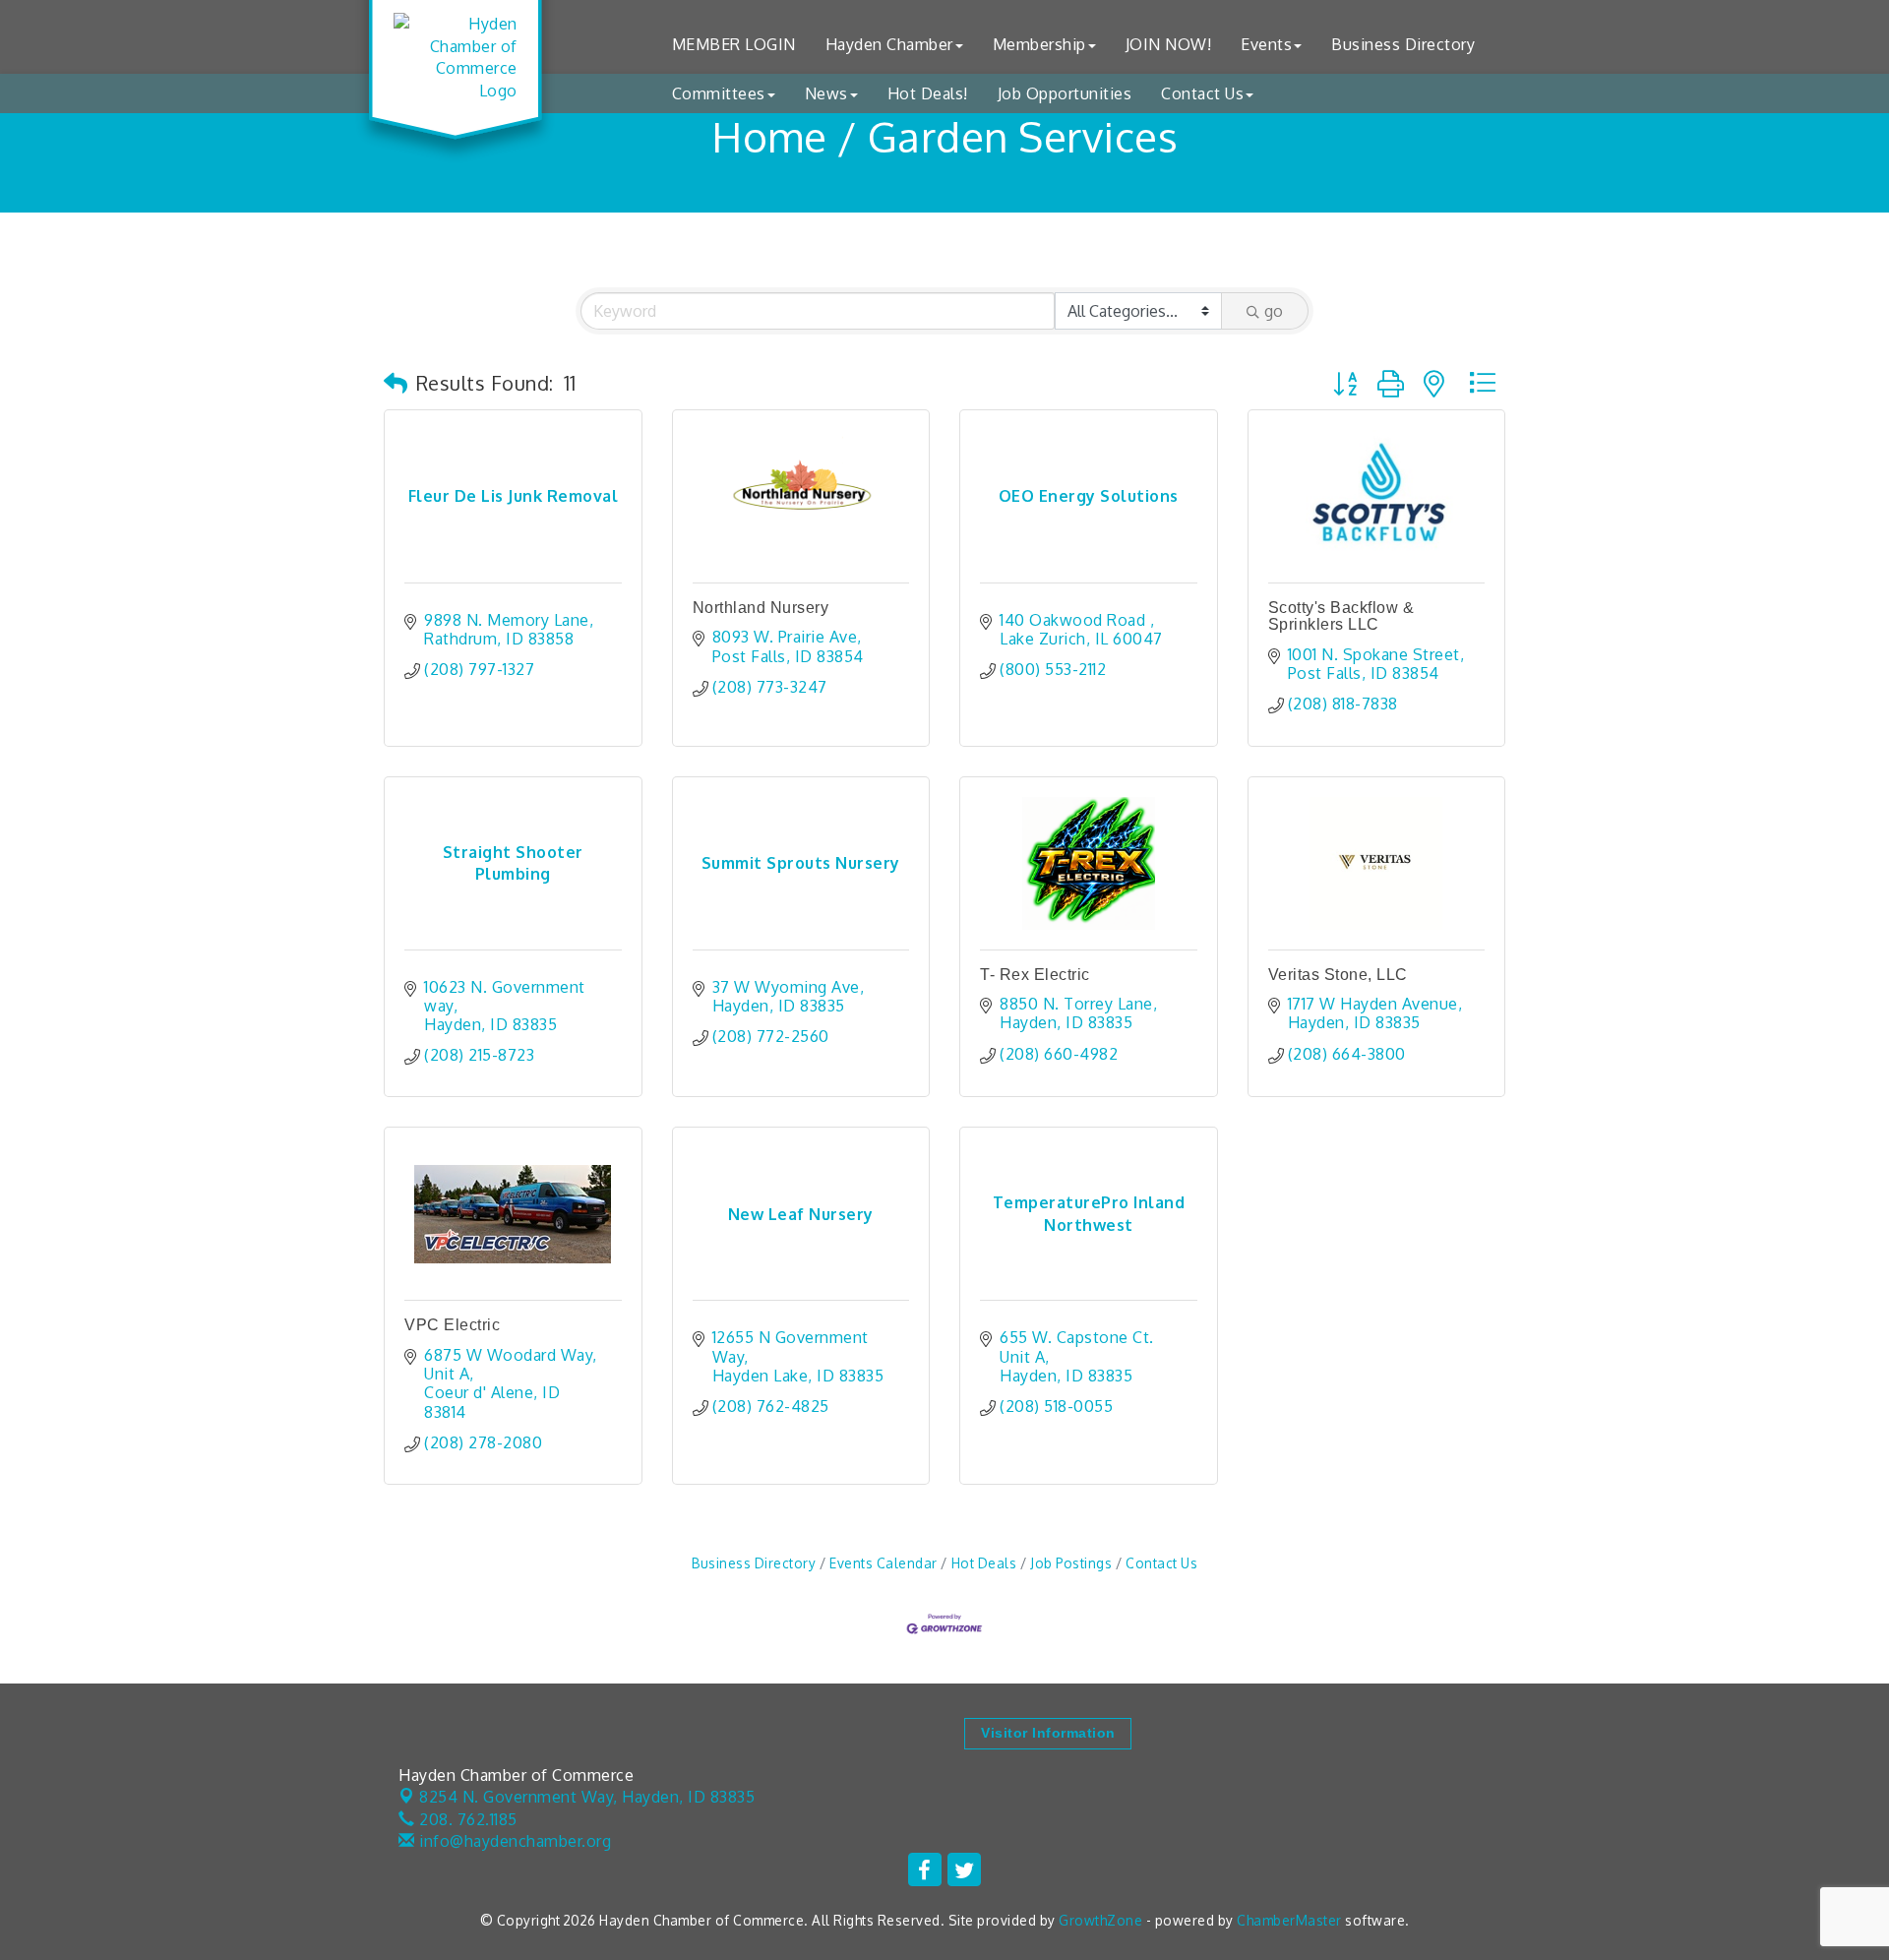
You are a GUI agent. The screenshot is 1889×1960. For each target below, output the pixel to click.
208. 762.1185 (466, 1819)
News (826, 93)
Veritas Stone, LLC (1338, 975)
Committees (719, 93)
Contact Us (1202, 93)
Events (1266, 44)
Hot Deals (984, 1563)
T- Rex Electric (1035, 975)
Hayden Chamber (889, 44)
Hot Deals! (928, 93)
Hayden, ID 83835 (587, 1797)
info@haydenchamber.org (513, 1841)
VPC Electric (452, 1325)
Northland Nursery (761, 608)
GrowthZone (1100, 1920)
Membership (1039, 44)
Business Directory (1403, 44)
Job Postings (1071, 1563)
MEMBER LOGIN (734, 44)
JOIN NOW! (1169, 44)
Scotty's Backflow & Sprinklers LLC (1341, 616)
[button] (396, 383)
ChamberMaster (1289, 1920)
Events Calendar (884, 1563)
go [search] (1274, 311)
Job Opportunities (1065, 93)
